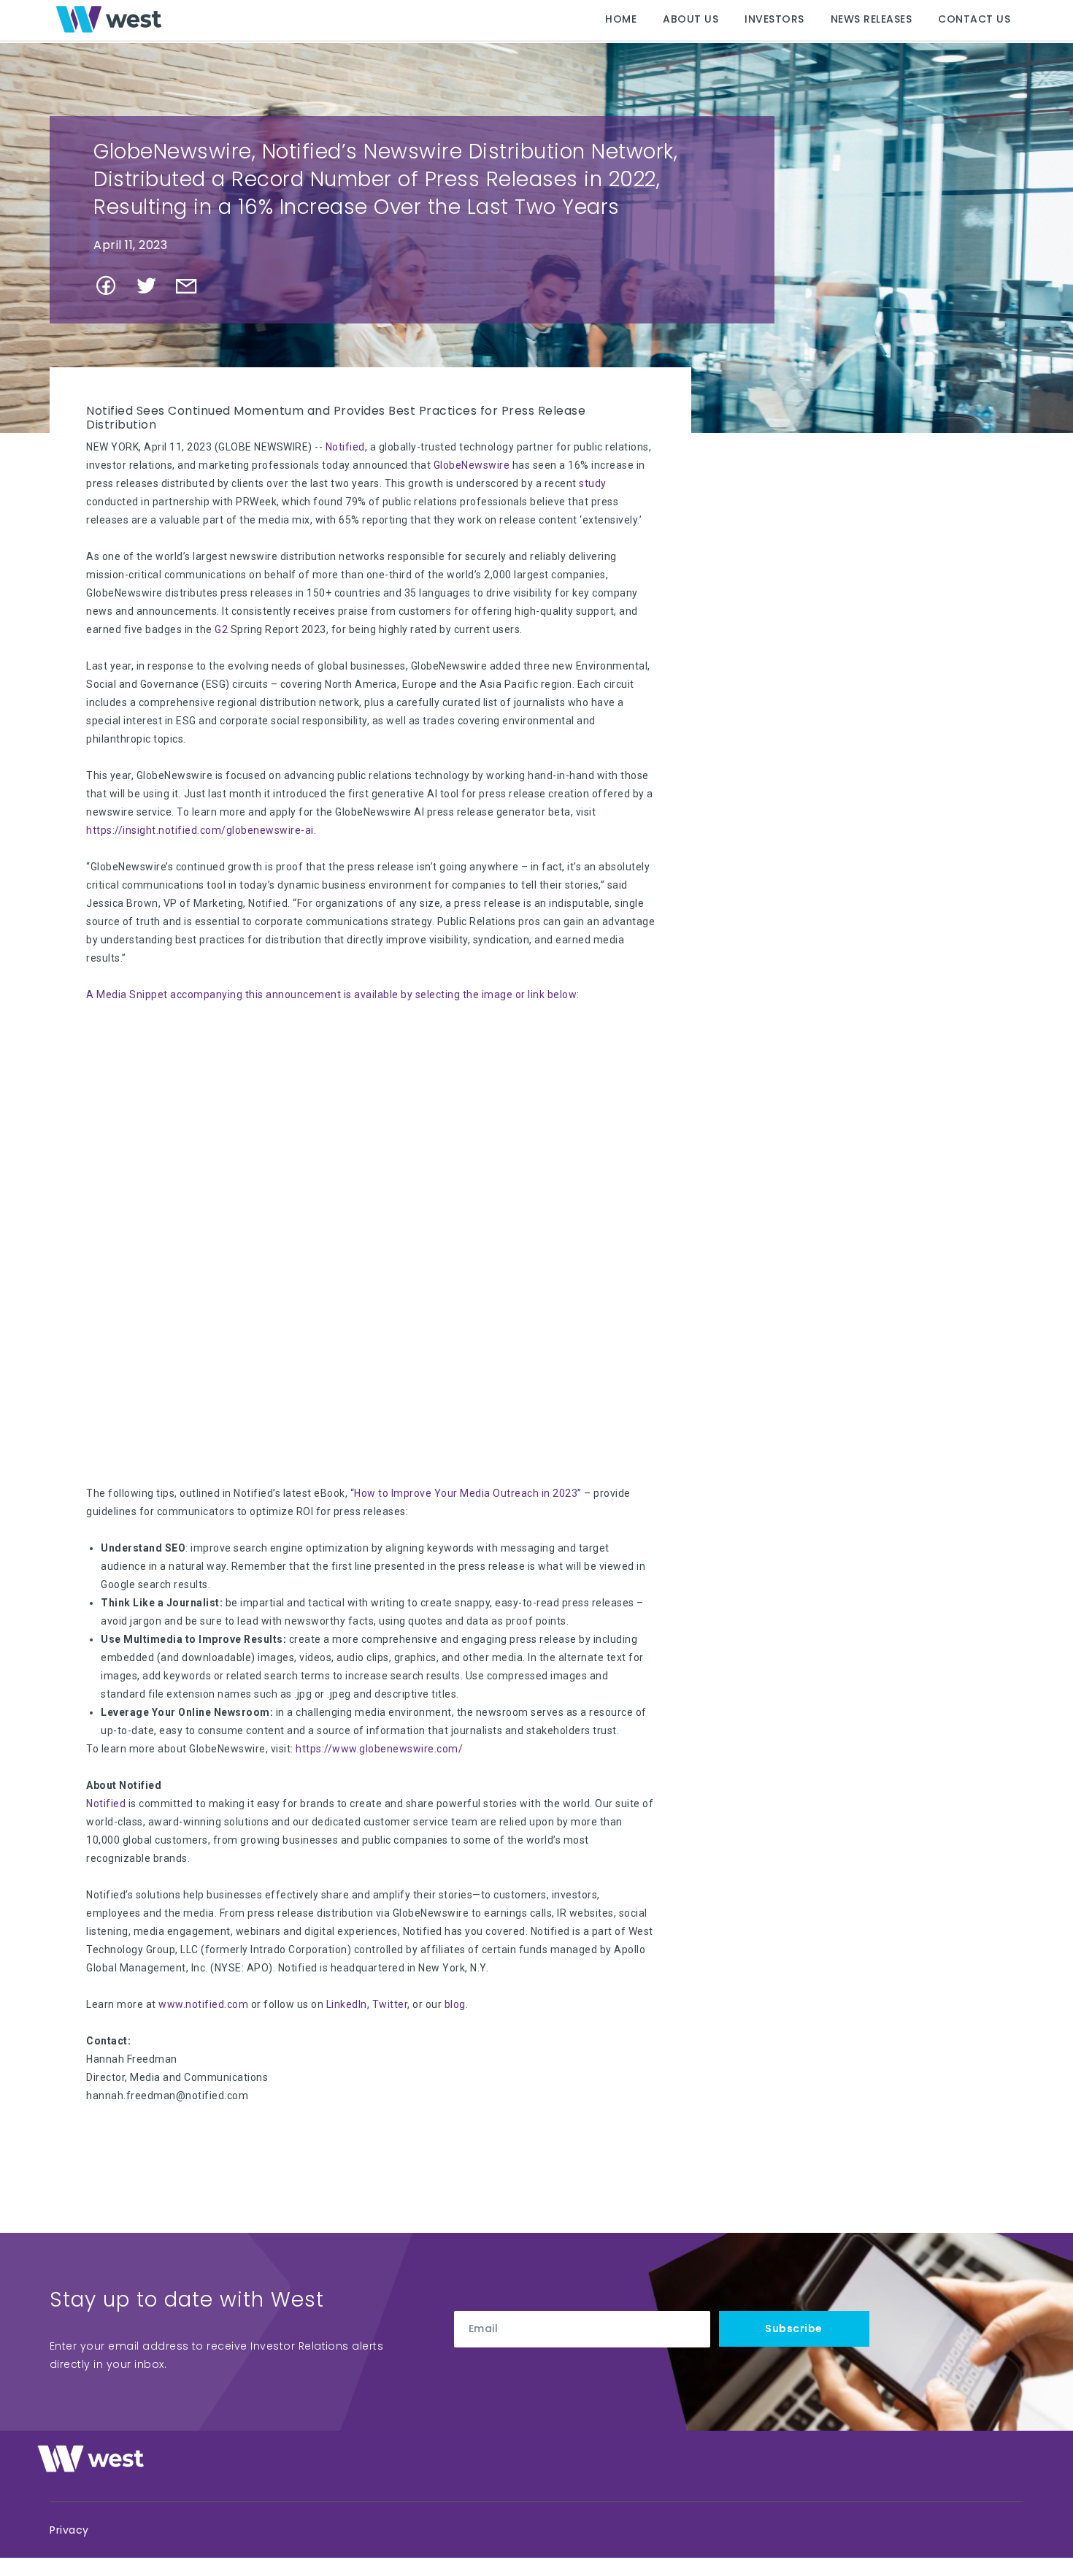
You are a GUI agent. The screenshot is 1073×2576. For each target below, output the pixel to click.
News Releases (872, 19)
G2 (221, 629)
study (593, 483)
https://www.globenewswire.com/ (379, 1749)
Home (621, 19)
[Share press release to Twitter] (152, 291)
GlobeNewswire (472, 465)
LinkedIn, (348, 2004)
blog (455, 2004)
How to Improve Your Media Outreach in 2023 (466, 1493)
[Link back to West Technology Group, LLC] (109, 19)
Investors (774, 19)
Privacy (69, 2530)
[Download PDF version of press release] (225, 290)
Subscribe (794, 2328)
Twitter (390, 2004)
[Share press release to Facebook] (112, 291)
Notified (345, 447)
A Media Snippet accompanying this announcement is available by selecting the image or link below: (333, 994)
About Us (691, 19)
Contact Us (974, 19)
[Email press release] (192, 291)
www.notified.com (203, 2004)
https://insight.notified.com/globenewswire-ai (200, 830)
